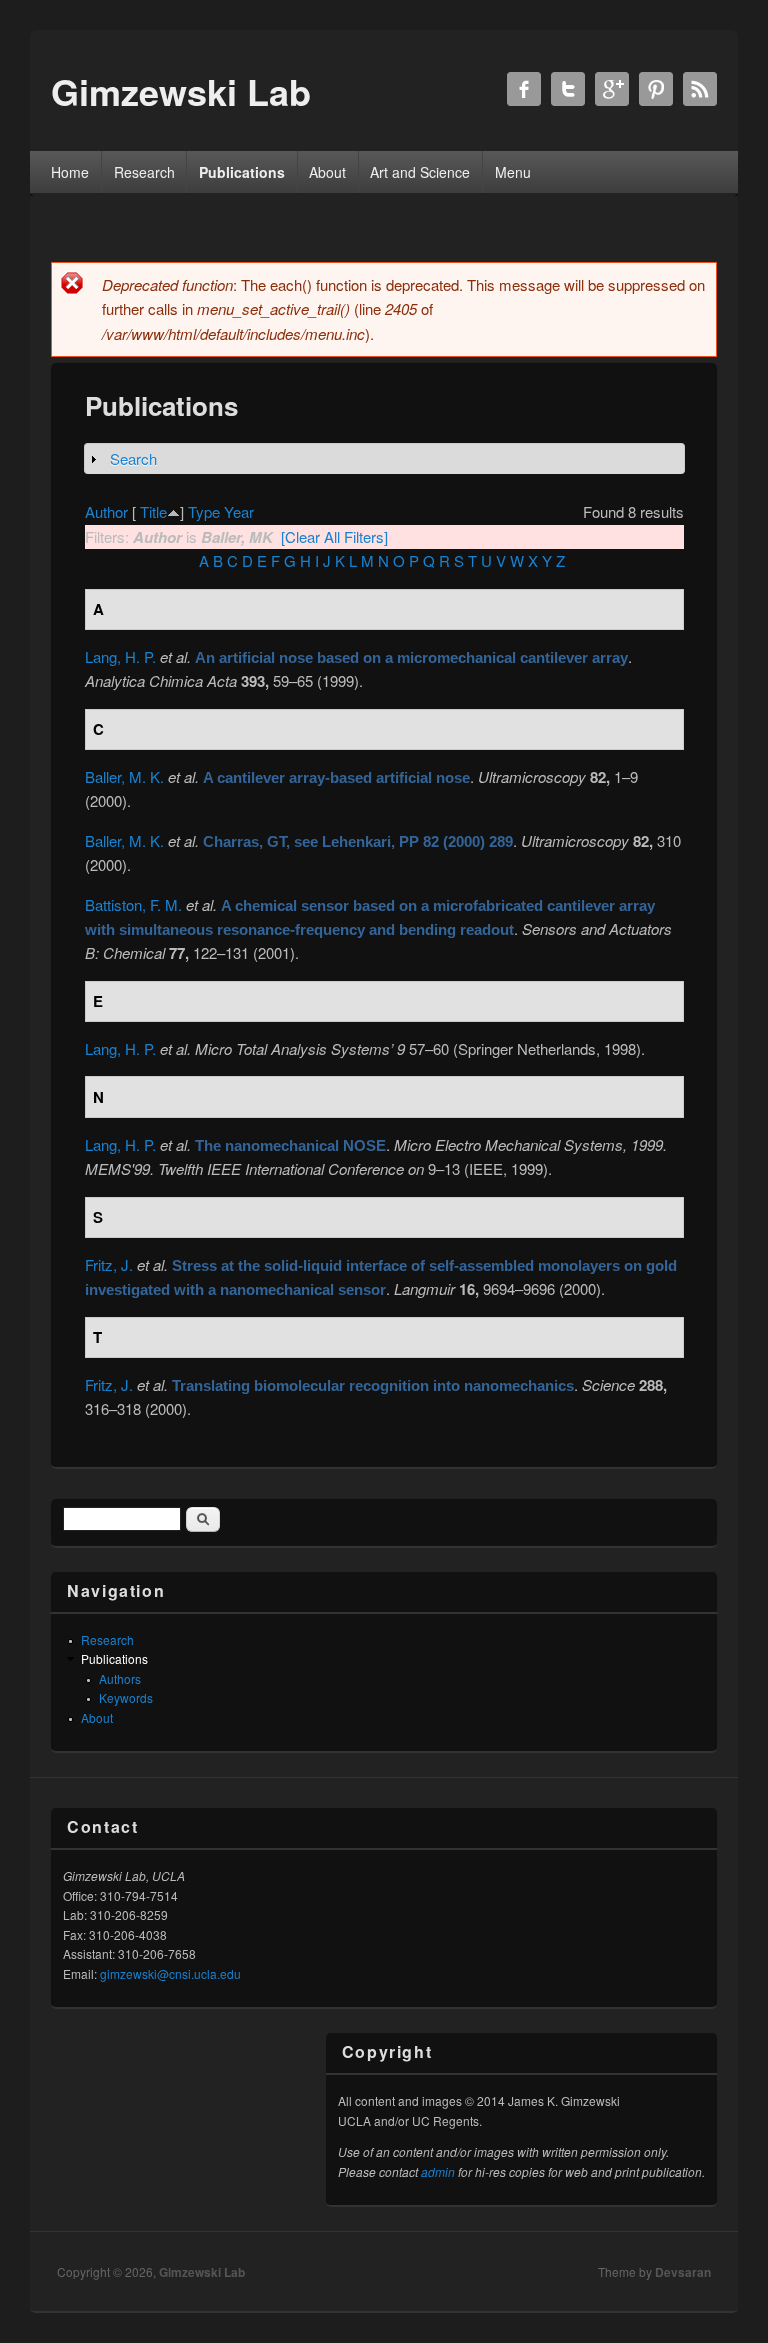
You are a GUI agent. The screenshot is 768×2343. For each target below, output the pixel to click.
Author (106, 511)
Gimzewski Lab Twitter (568, 89)
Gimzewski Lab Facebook (524, 89)
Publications (242, 172)
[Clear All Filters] (334, 536)
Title (153, 511)
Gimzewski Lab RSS (700, 89)
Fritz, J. (109, 1264)
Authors (120, 1678)
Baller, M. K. (124, 776)
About (327, 172)
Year (239, 511)
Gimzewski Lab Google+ (612, 89)
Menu (513, 172)
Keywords (126, 1697)
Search (133, 458)
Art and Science (420, 172)
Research (144, 172)
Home (70, 172)
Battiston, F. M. (133, 904)
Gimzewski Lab (202, 2272)
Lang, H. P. (120, 656)
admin (438, 2171)
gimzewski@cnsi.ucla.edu (170, 1973)
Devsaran (683, 2272)
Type (204, 511)
